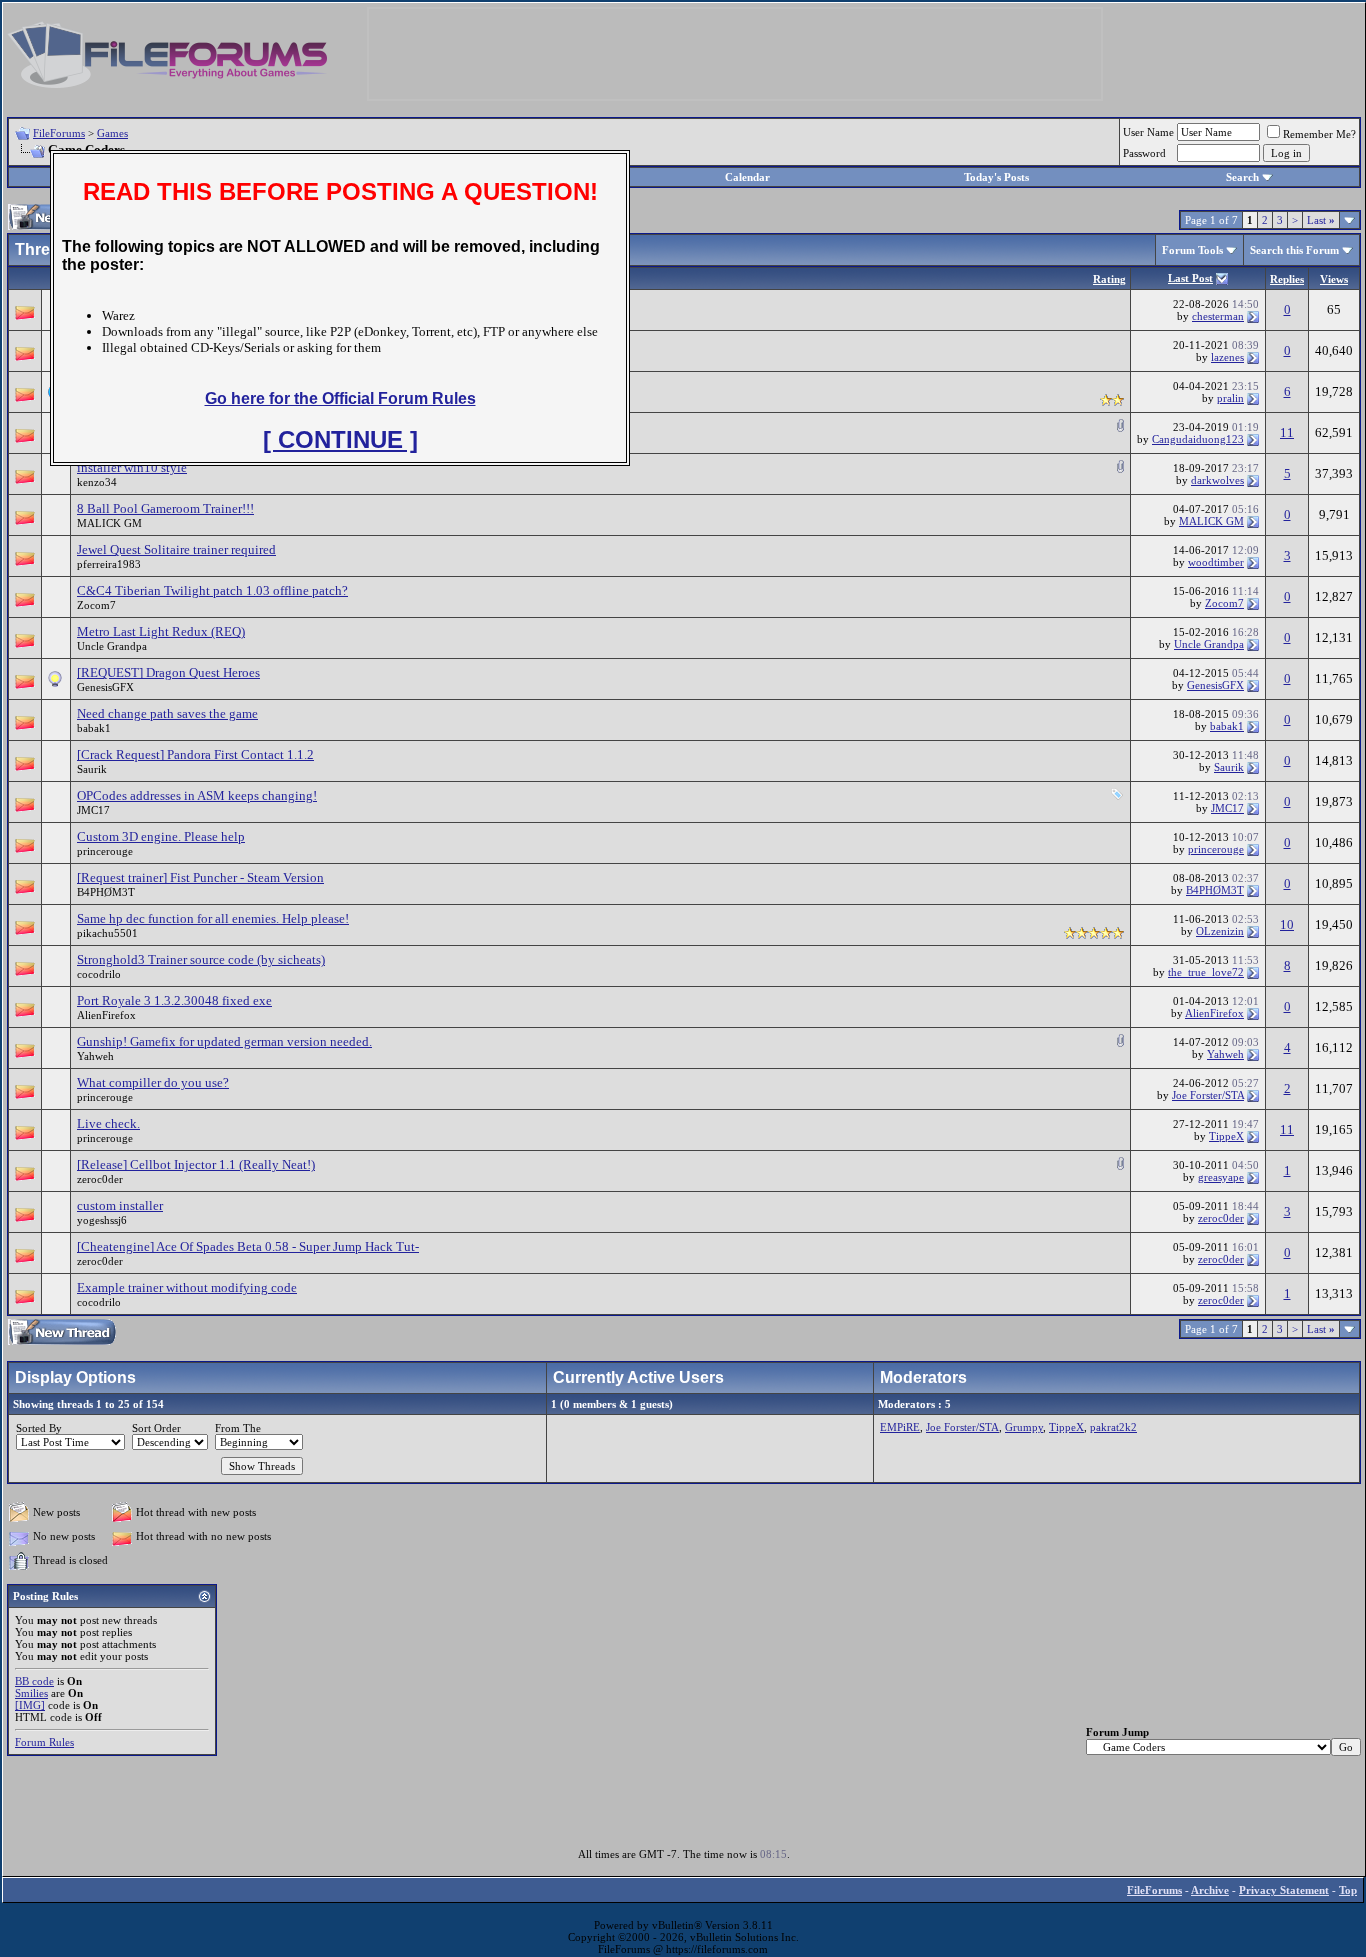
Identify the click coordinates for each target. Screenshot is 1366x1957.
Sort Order (156, 1428)
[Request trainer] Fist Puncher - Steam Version (200, 877)
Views (1334, 279)
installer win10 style (132, 467)
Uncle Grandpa (112, 646)
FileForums (59, 133)
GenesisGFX (105, 687)
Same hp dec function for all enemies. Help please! (213, 918)
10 (1287, 924)
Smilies (31, 1693)
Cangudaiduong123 (1198, 439)
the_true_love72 (1206, 972)
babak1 (94, 728)
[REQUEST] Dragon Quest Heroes (168, 672)
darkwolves (1217, 480)
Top (1348, 1890)
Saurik (92, 769)
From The (238, 1428)
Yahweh (95, 1056)
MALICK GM (109, 523)
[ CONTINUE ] (340, 439)
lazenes (1227, 357)
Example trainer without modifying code (187, 1287)
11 (1287, 432)
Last (1321, 220)
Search (1242, 177)
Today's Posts (996, 177)
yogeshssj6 (102, 1220)
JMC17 (93, 810)
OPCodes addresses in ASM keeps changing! (197, 795)
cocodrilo (99, 974)
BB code (34, 1681)
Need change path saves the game (167, 713)
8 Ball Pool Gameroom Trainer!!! (165, 508)
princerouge (105, 851)
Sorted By (39, 1428)
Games (112, 133)
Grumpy (1024, 1427)
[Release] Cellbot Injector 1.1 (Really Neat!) (196, 1164)
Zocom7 (96, 605)
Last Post (1190, 278)
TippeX (1226, 1136)
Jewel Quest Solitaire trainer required (176, 549)
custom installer (120, 1205)
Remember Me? (1319, 134)
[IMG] (30, 1705)
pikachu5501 (107, 933)
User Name (1148, 132)
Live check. (108, 1123)
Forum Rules (44, 1742)
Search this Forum (1294, 250)
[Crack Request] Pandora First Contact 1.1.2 (195, 754)
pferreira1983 (109, 564)
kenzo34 (97, 482)
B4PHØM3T (106, 892)
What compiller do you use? (153, 1082)
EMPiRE (900, 1427)
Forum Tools (1192, 250)
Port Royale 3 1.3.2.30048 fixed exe (174, 1000)
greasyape (1221, 1177)
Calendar (747, 177)
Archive (1210, 1890)
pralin (1230, 398)
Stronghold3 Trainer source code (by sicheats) (201, 959)
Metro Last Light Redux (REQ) (161, 631)
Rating (1109, 279)
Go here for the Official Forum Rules (340, 398)
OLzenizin (1220, 931)
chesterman (1218, 316)
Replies (1287, 279)
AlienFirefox (106, 1015)
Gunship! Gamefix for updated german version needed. (224, 1041)
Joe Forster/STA (1208, 1095)
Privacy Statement (1284, 1890)
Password (1144, 153)
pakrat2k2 (1113, 1427)
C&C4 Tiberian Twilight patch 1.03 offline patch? (212, 590)
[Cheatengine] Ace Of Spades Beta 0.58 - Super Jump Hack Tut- (248, 1246)
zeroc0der (100, 1179)
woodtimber (1216, 562)
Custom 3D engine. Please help (161, 836)
